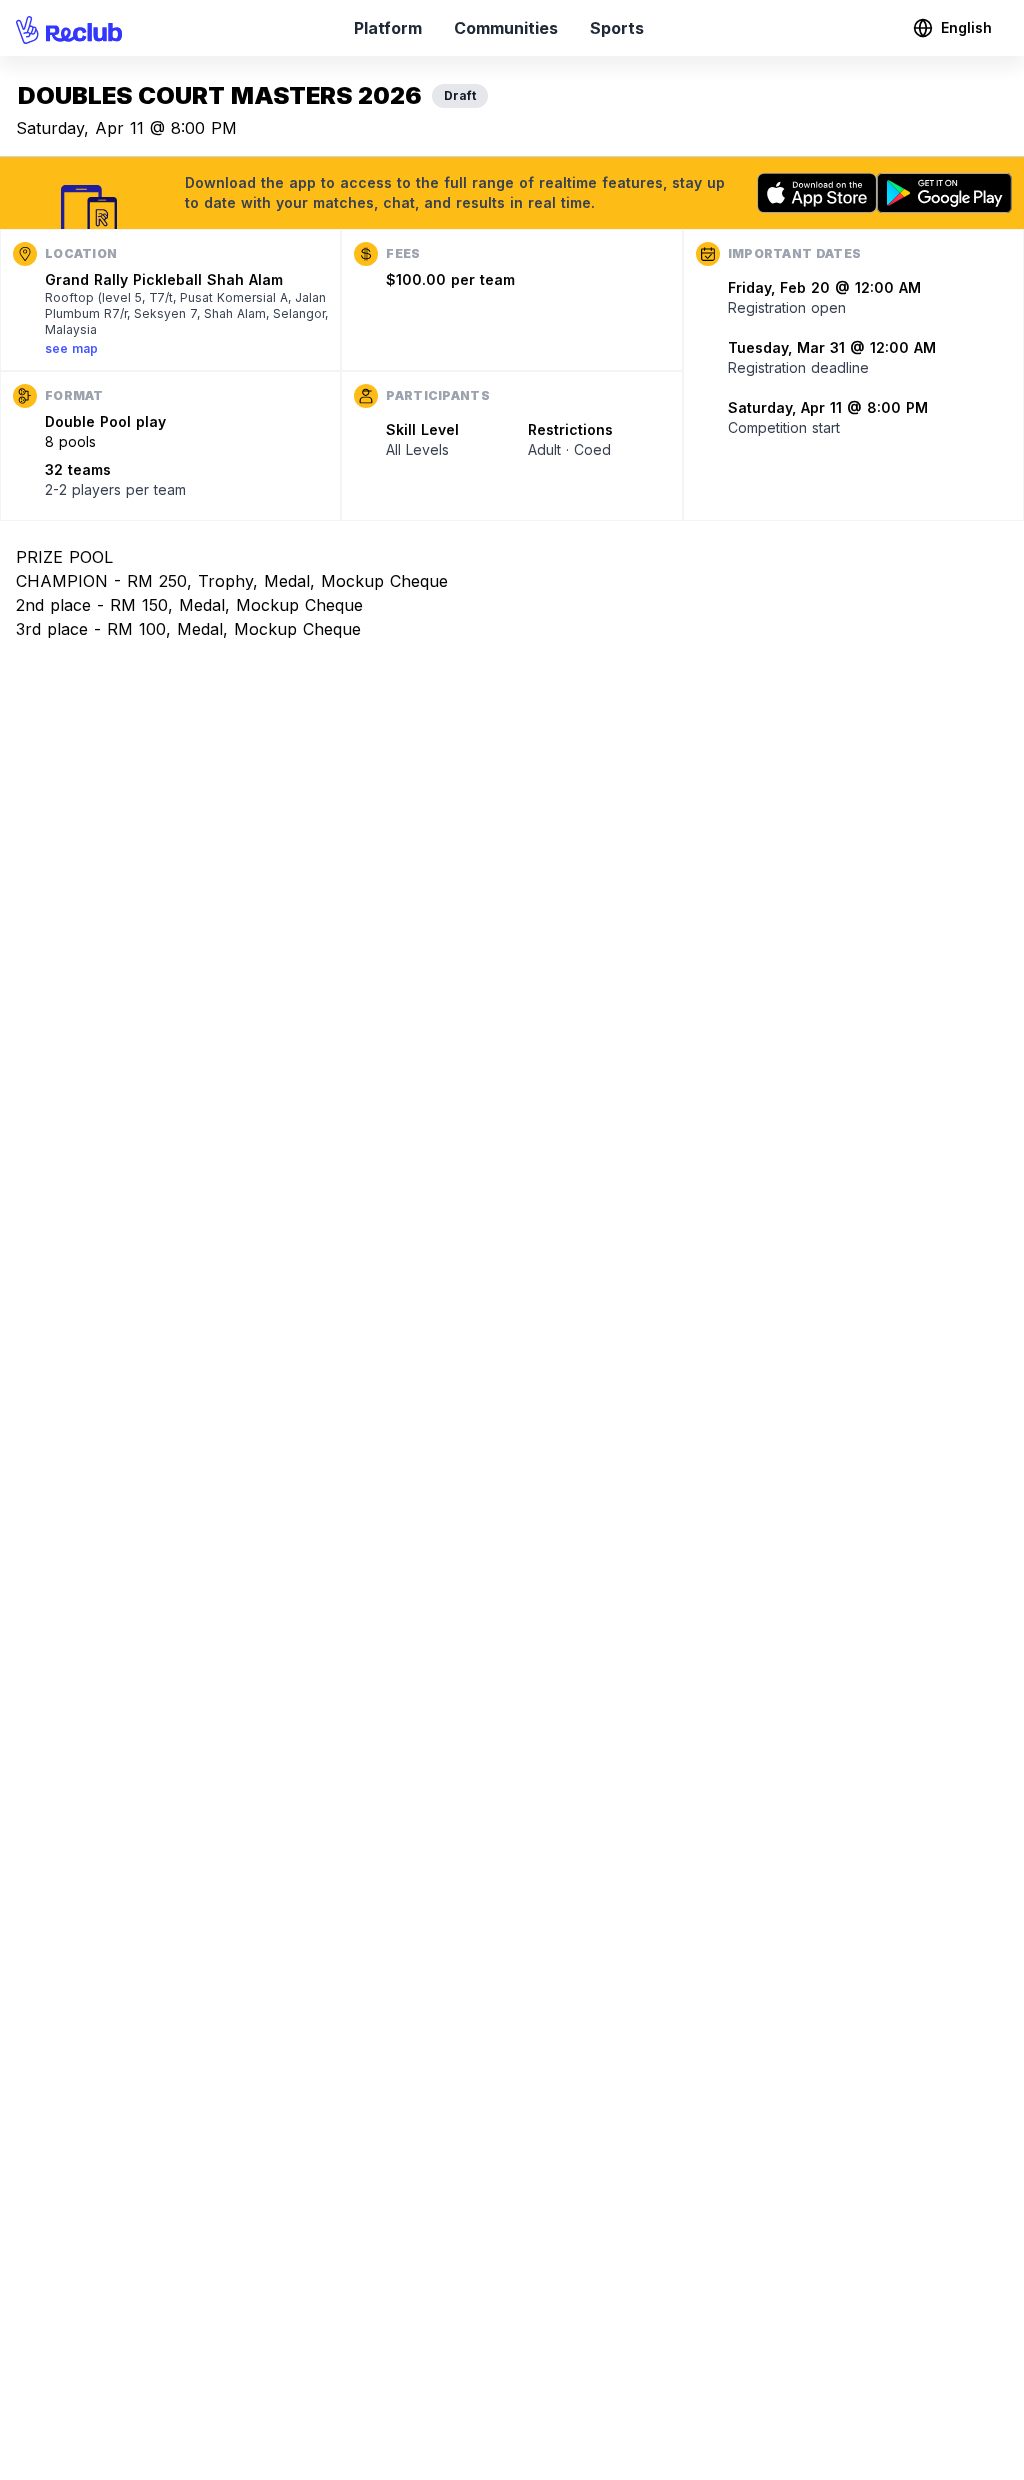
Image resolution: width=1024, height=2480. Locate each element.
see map (71, 348)
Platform (388, 28)
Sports (617, 28)
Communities (506, 28)
